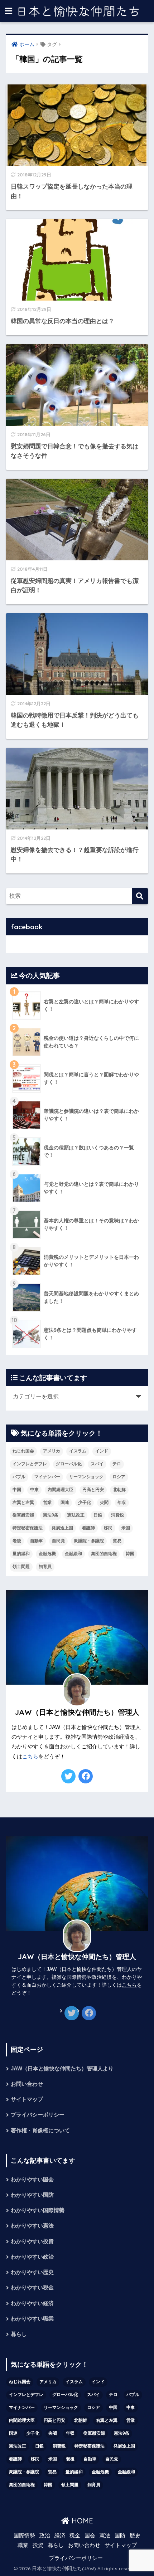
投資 (38, 2545)
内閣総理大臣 (61, 1490)
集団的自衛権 (104, 1554)
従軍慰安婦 (23, 1515)
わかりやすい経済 (32, 2303)
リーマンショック (86, 1477)
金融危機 (47, 1554)
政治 (45, 2536)
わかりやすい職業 (32, 2319)
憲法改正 (76, 1515)
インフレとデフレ (30, 1464)
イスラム (78, 1451)
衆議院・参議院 (89, 1541)
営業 (47, 1503)
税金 (75, 2536)
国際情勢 (24, 2536)
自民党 (58, 1541)
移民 (108, 1528)
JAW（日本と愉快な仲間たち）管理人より (62, 2069)
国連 (65, 1503)
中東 (34, 1490)
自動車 (37, 1541)
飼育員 (45, 1567)
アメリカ (52, 1451)
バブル (19, 1477)
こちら (30, 1757)
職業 (23, 2545)
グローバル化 (69, 1464)
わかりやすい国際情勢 (38, 2210)
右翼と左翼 (23, 1503)
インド (102, 1451)
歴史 (135, 2536)
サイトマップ (27, 2099)
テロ (117, 1464)
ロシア (119, 1477)
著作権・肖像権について (40, 2131)
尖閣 (104, 1503)
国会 (90, 2536)
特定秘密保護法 (28, 1528)
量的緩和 (21, 1554)
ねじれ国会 (23, 1451)
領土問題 (21, 1567)
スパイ (97, 1464)
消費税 (117, 1515)
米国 (126, 1528)
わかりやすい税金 (32, 2288)
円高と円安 (93, 1490)
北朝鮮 (119, 1490)
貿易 (117, 1541)
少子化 (85, 1503)
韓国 (130, 1554)
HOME (81, 2521)
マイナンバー (47, 1477)
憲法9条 (51, 1515)
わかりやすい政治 (32, 2257)
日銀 (98, 1515)
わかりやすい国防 (32, 2195)
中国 (17, 1490)
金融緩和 (73, 1554)
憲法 (105, 2536)
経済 (60, 2536)
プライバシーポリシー (38, 2115)
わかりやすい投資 (32, 2241)
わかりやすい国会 (32, 2180)
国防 (120, 2536)
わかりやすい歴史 (32, 2272)
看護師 (88, 1528)
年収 (122, 1503)
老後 (17, 1541)
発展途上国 (62, 1528)
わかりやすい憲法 (32, 2226)
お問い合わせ (27, 2084)
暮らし (19, 2334)
